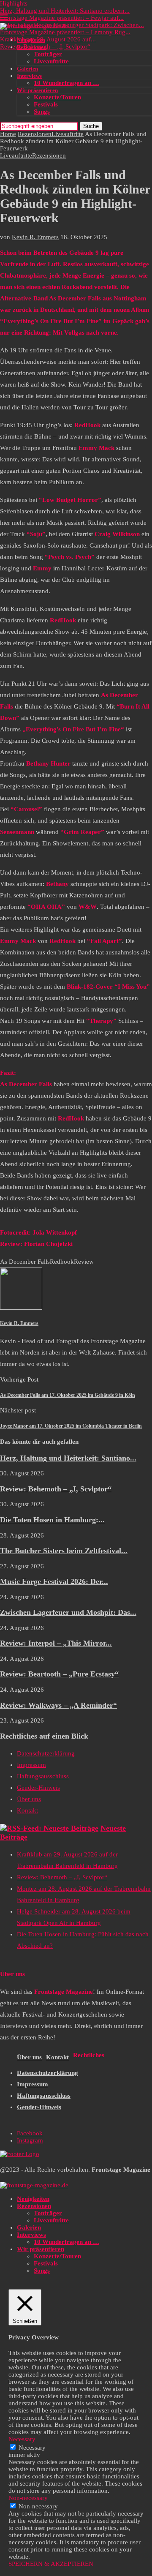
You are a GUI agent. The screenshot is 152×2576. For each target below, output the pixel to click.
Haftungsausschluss (43, 1776)
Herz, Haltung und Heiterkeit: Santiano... (68, 1458)
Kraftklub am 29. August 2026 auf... (48, 39)
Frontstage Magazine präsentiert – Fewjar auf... (62, 18)
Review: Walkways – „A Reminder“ (58, 1705)
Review (84, 1262)
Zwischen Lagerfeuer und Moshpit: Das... (68, 1612)
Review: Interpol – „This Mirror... (56, 1643)
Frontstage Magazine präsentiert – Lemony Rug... (65, 32)
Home (8, 134)
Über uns (29, 1799)
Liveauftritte (51, 61)
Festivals (46, 104)
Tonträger (48, 54)
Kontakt (27, 1810)
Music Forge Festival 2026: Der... (54, 1581)
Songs (42, 112)
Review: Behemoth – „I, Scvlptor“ (56, 1489)
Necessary (32, 2448)
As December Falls (25, 1262)
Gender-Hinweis (38, 1788)
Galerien (27, 69)
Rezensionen (32, 47)
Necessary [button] (22, 2439)
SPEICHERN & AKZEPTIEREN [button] (51, 2564)
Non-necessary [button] (28, 2498)
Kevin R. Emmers (35, 237)
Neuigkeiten (31, 40)
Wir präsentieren (37, 90)
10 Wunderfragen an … (66, 83)
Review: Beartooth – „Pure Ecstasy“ (59, 1674)
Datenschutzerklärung (46, 1753)
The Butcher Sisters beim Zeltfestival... (64, 1551)
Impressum (31, 1765)
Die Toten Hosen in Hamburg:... (52, 1520)
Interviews (29, 76)
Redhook (62, 1262)
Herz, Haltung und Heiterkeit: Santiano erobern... (65, 11)
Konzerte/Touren (57, 97)
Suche (91, 126)
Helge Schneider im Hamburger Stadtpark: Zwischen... (72, 25)
